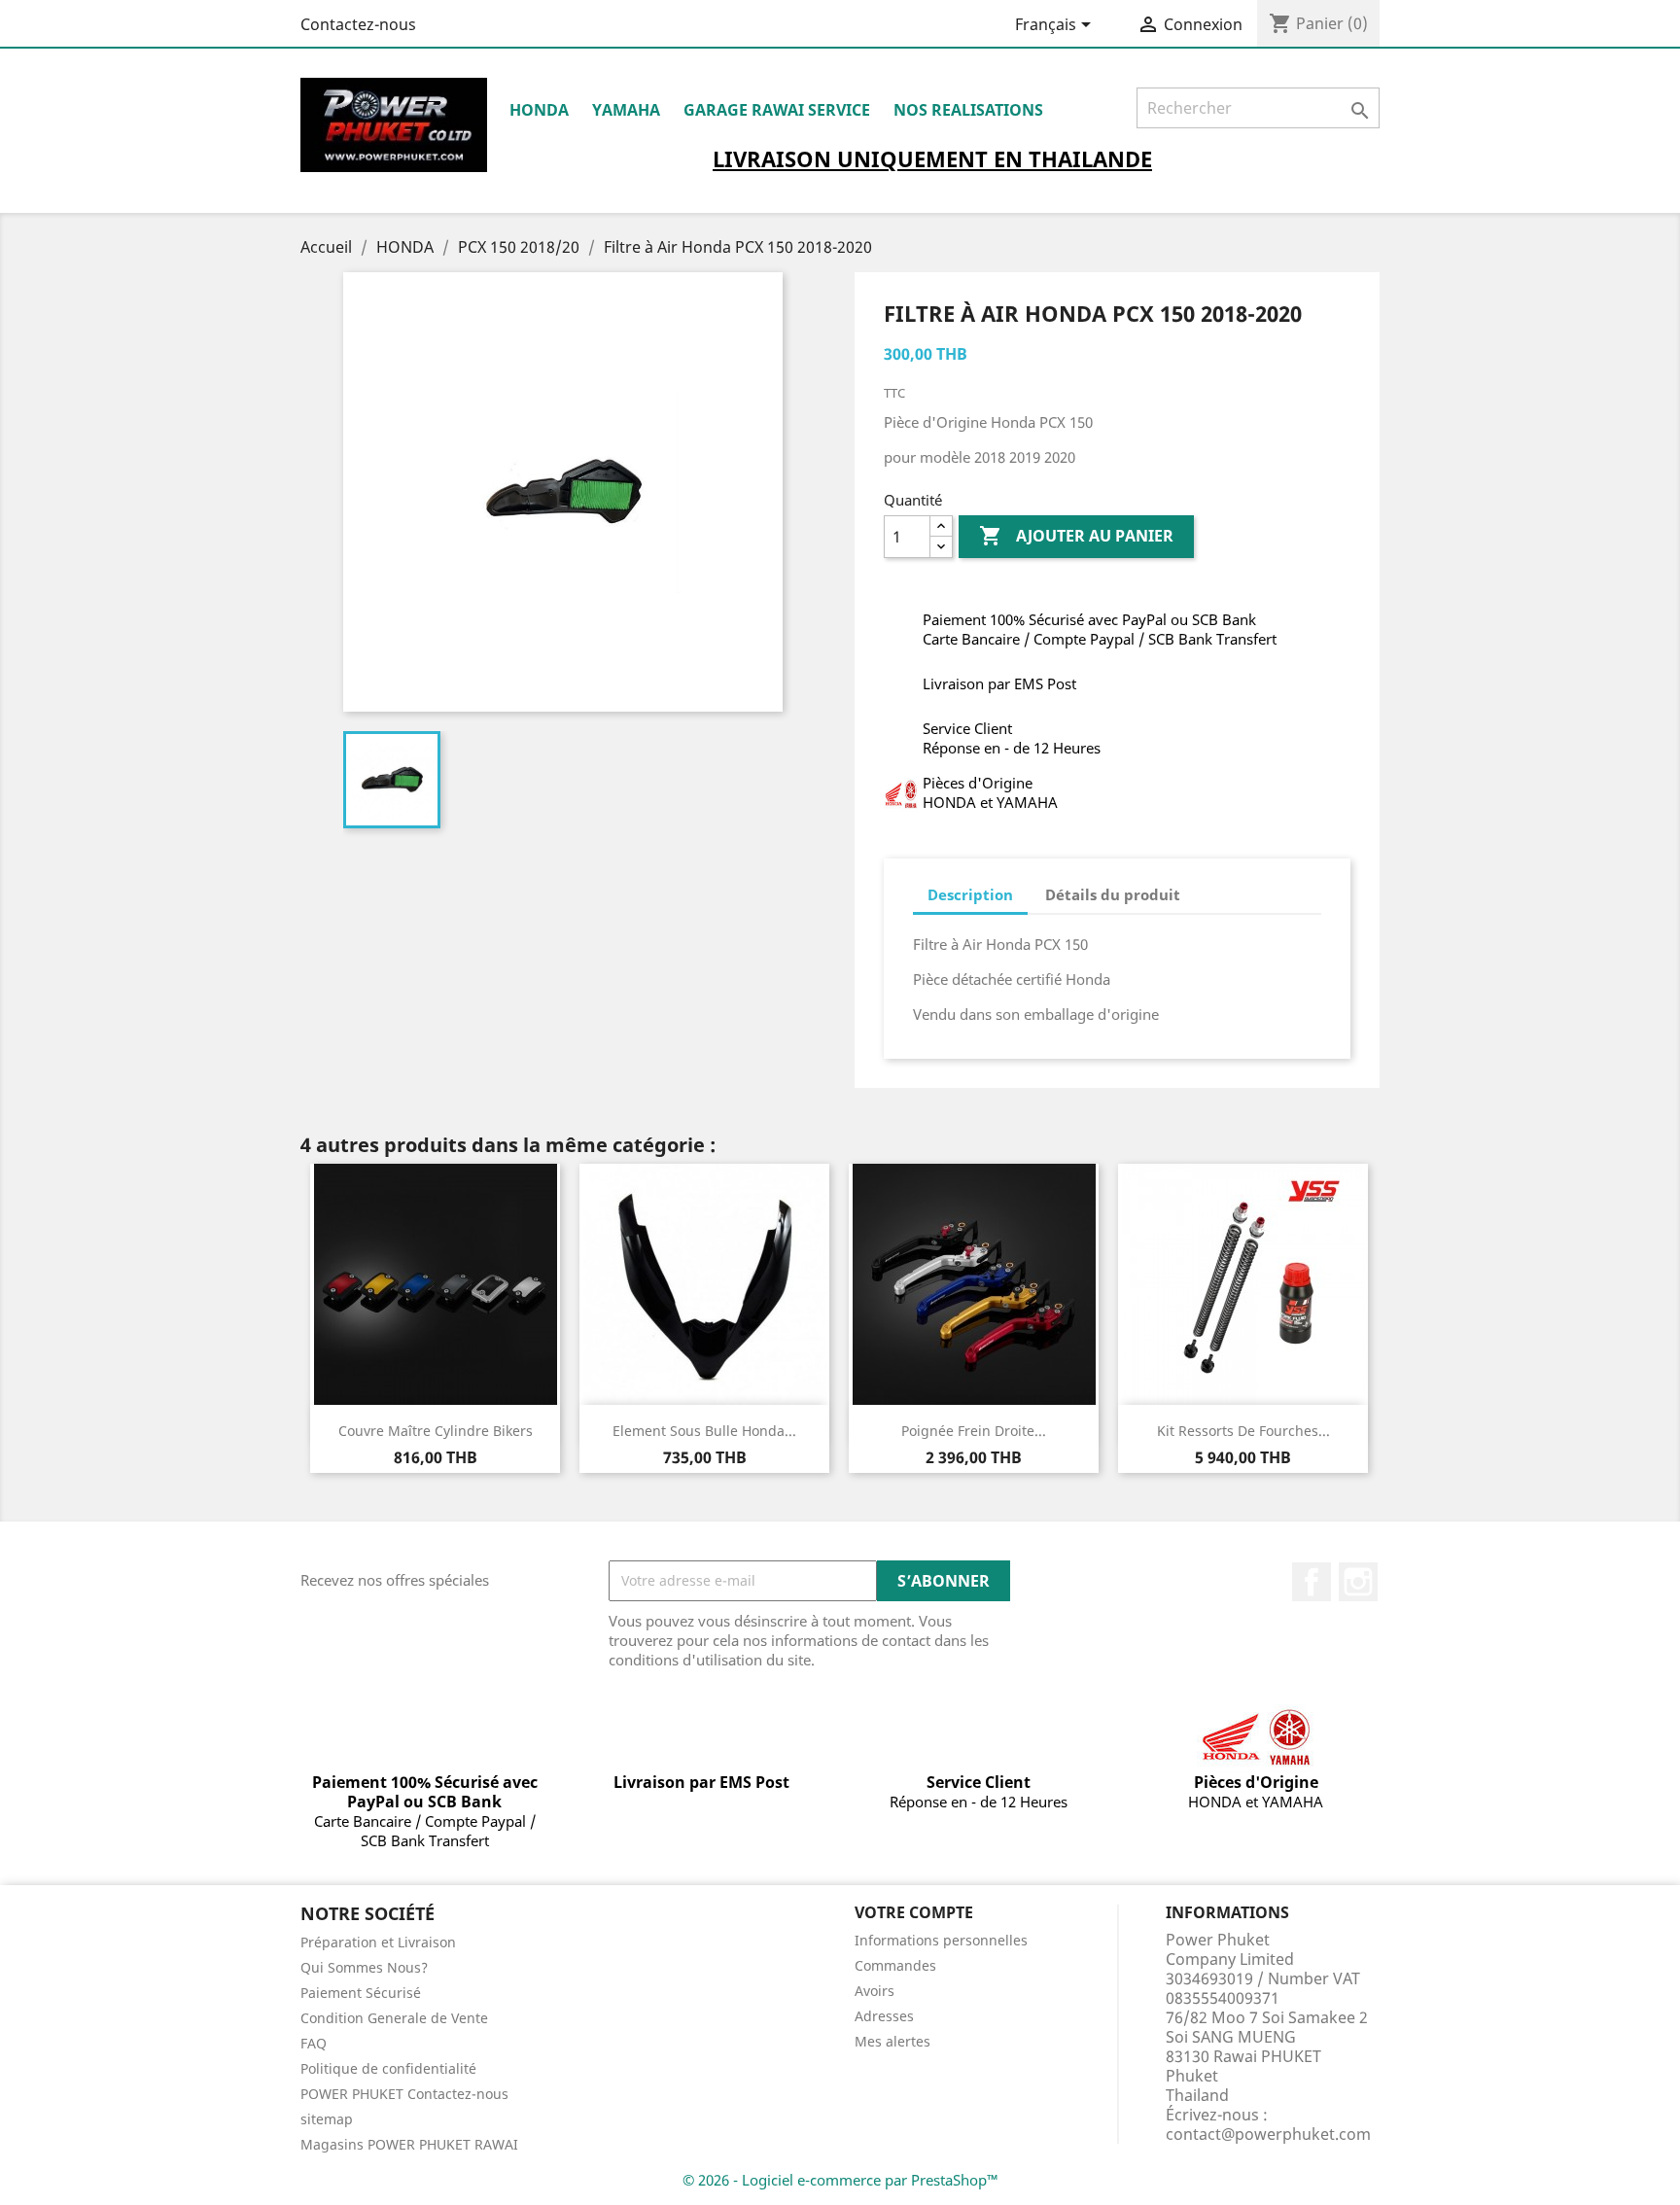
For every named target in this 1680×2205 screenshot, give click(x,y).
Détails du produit (1113, 894)
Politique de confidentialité (388, 2068)
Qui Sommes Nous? (364, 1967)
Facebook (1312, 1582)
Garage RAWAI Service (777, 110)
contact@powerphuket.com (1268, 2134)
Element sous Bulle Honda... (704, 1431)
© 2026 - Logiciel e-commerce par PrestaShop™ (840, 2180)
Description (970, 894)
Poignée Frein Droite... (974, 1431)
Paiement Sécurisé (361, 1993)
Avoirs (875, 1991)
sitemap (327, 2119)
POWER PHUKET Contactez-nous (404, 2094)
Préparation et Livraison (378, 1942)
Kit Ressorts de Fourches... (1243, 1431)
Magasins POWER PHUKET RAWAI (409, 2144)
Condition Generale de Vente (394, 2018)
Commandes (895, 1965)
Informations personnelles (941, 1940)
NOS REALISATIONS (968, 110)
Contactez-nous (358, 24)
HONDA (539, 110)
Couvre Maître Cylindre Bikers (436, 1431)
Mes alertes (892, 2041)
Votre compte (914, 1912)
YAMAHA (626, 110)
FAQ (314, 2043)
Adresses (884, 2016)
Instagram (1358, 1582)
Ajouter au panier (1076, 536)
